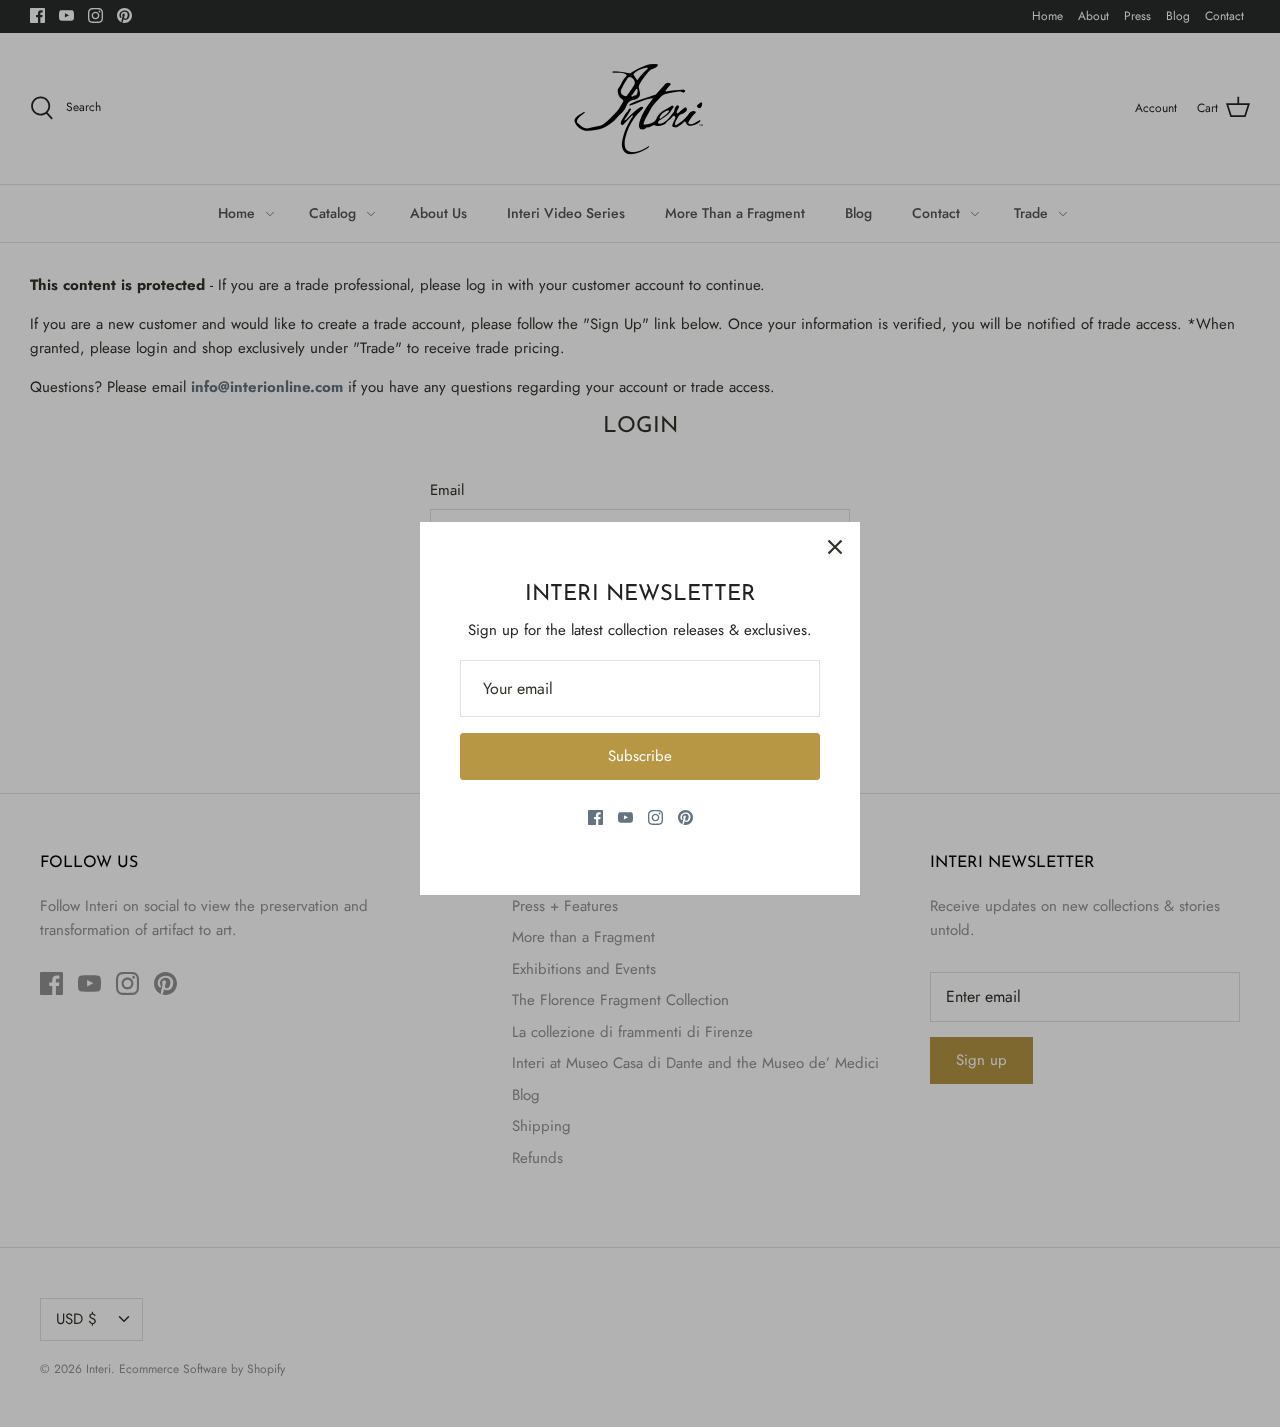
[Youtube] (625, 817)
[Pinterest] (685, 817)
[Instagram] (655, 817)
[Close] (835, 547)
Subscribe (640, 756)
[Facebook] (595, 817)
